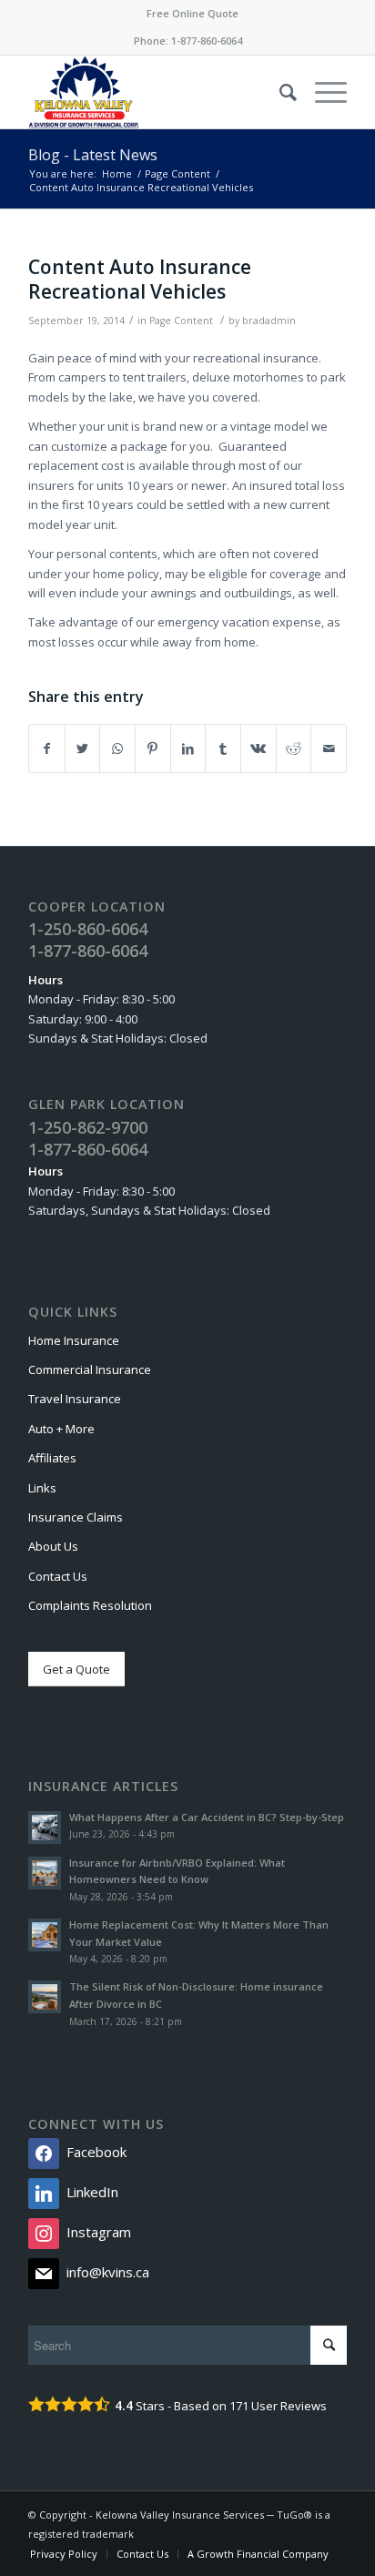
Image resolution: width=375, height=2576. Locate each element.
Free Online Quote (193, 13)
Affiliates (52, 1458)
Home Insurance (74, 1340)
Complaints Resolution (90, 1605)
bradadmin (269, 321)
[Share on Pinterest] (153, 748)
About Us (53, 1546)
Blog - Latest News (93, 155)
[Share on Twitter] (83, 748)
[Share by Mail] (329, 748)
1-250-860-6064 (88, 929)
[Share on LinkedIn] (188, 748)
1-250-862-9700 (88, 1127)
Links (42, 1488)
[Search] (279, 92)
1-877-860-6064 (207, 41)
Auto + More (61, 1429)
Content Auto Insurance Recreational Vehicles (140, 279)
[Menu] (322, 92)
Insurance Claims (76, 1517)
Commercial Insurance (90, 1369)
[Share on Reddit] (294, 748)
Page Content (181, 321)
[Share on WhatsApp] (117, 748)
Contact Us (58, 1576)
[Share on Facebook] (47, 748)
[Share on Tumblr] (223, 748)
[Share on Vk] (258, 748)
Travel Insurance (75, 1399)
